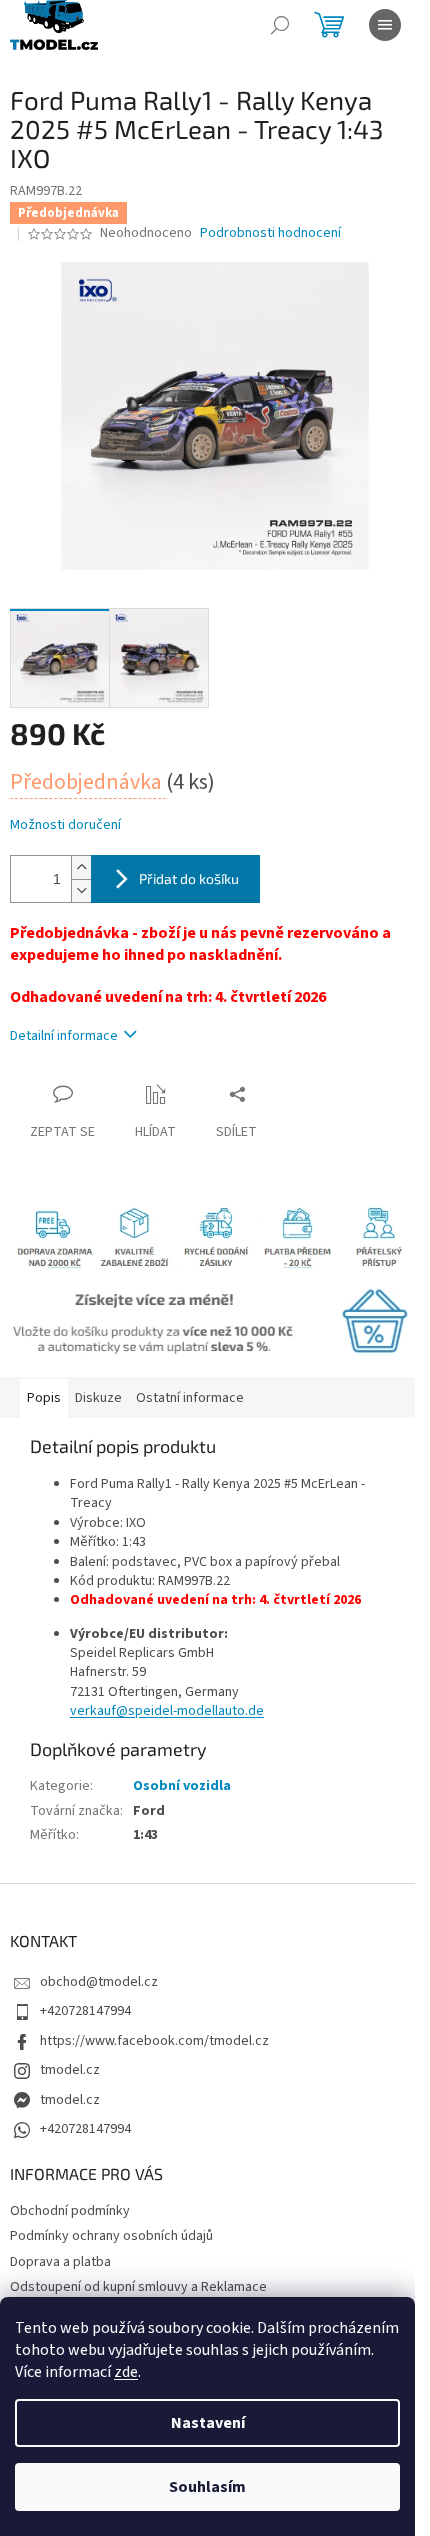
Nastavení (208, 2423)
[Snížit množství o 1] (81, 890)
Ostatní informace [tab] (190, 1398)
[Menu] (385, 25)
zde (126, 2372)
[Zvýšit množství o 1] (81, 867)
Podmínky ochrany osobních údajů (111, 2236)
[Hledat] (280, 25)
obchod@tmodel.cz (99, 1982)
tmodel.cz (70, 2070)
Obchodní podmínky (70, 2211)
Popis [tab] (44, 1398)
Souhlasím (207, 2487)
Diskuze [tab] (98, 1398)
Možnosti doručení (65, 825)
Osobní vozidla (182, 1786)
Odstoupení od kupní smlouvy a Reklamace (138, 2287)
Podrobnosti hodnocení (270, 233)
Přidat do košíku (189, 878)
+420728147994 (85, 2011)
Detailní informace (64, 1036)
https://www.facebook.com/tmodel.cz (154, 2041)
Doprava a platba (60, 2262)
